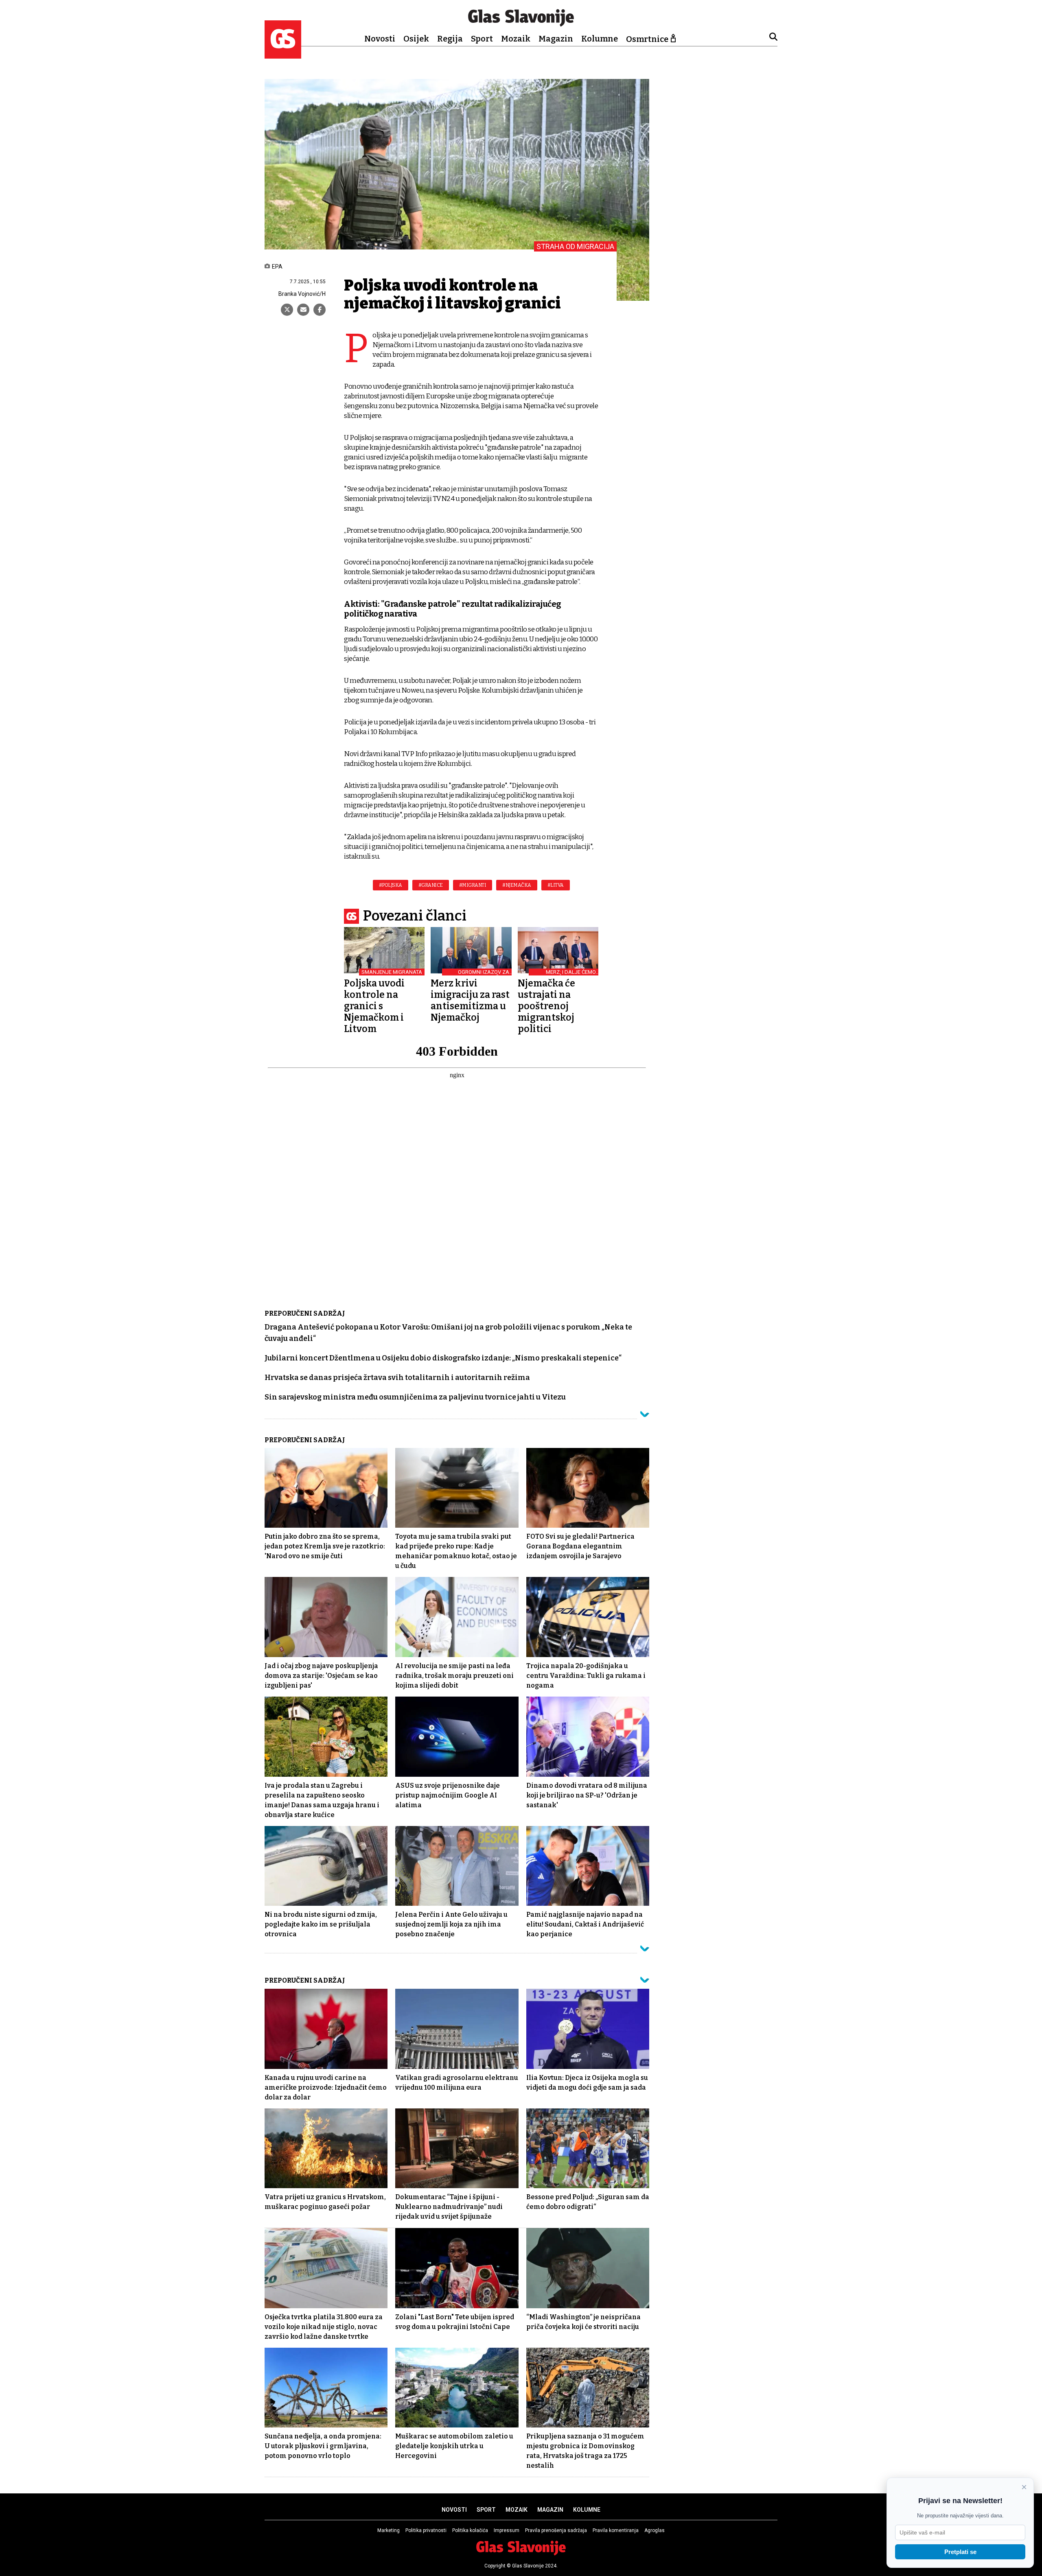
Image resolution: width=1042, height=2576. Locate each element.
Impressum (507, 2530)
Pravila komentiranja (616, 2530)
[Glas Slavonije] (283, 55)
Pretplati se (960, 2552)
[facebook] (320, 310)
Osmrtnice (647, 39)
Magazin (556, 39)
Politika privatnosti (426, 2530)
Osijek (416, 39)
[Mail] (303, 310)
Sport (482, 39)
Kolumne (600, 39)
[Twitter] (287, 310)
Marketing (389, 2530)
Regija (450, 39)
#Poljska (391, 885)
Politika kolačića (470, 2530)
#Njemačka (517, 885)
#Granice (431, 885)
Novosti (380, 39)
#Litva (556, 885)
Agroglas (655, 2530)
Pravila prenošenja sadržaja (556, 2530)
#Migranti (473, 885)
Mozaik (516, 39)
